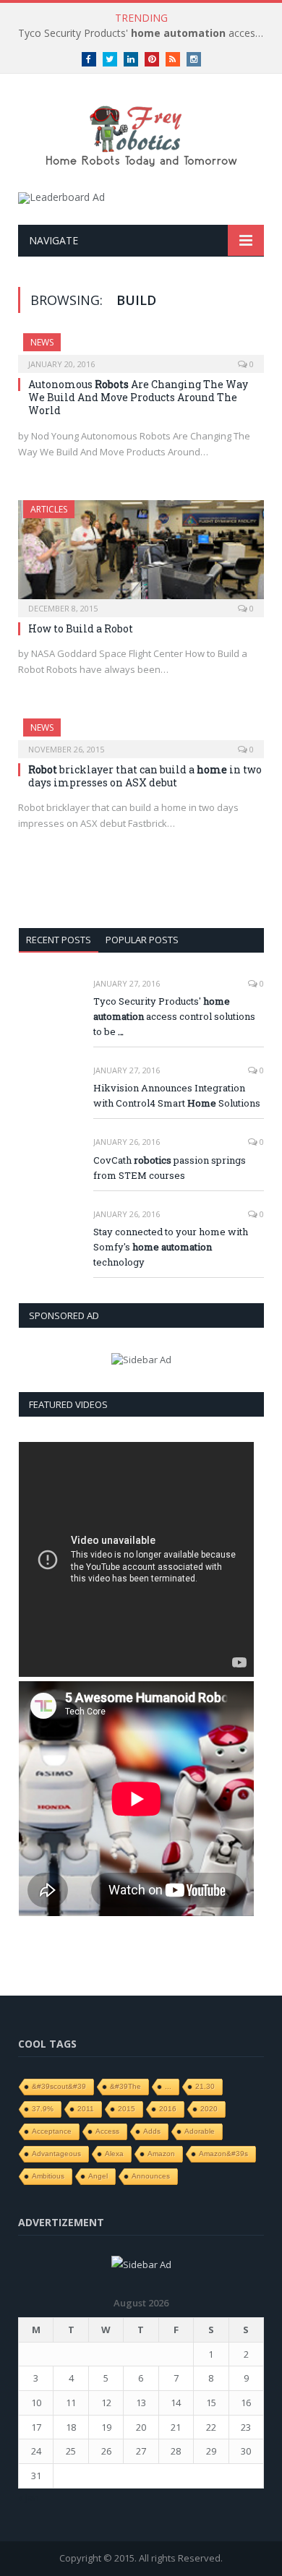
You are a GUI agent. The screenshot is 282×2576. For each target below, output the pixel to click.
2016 (168, 2109)
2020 (209, 2109)
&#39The (125, 2086)
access (107, 2131)
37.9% (43, 2109)
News (42, 342)
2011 (86, 2109)
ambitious (48, 2176)
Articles (49, 509)
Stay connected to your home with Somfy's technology (171, 1247)
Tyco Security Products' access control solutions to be (145, 33)
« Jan (29, 2497)
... (168, 2086)
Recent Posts (59, 940)
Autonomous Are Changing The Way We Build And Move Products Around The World (138, 397)
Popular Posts (142, 940)
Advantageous (56, 2154)
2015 (127, 2109)
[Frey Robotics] (141, 134)
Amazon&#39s (223, 2154)
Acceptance (52, 2131)
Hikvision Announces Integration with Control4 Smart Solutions (177, 1095)
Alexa (114, 2154)
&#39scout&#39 (59, 2086)
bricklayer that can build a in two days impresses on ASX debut (145, 776)
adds (152, 2131)
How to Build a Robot (81, 628)
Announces (151, 2176)
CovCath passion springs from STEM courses (170, 1168)
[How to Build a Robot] (141, 554)
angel (98, 2176)
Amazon (161, 2154)
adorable (200, 2131)
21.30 (205, 2086)
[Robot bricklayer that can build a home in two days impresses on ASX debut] (141, 734)
